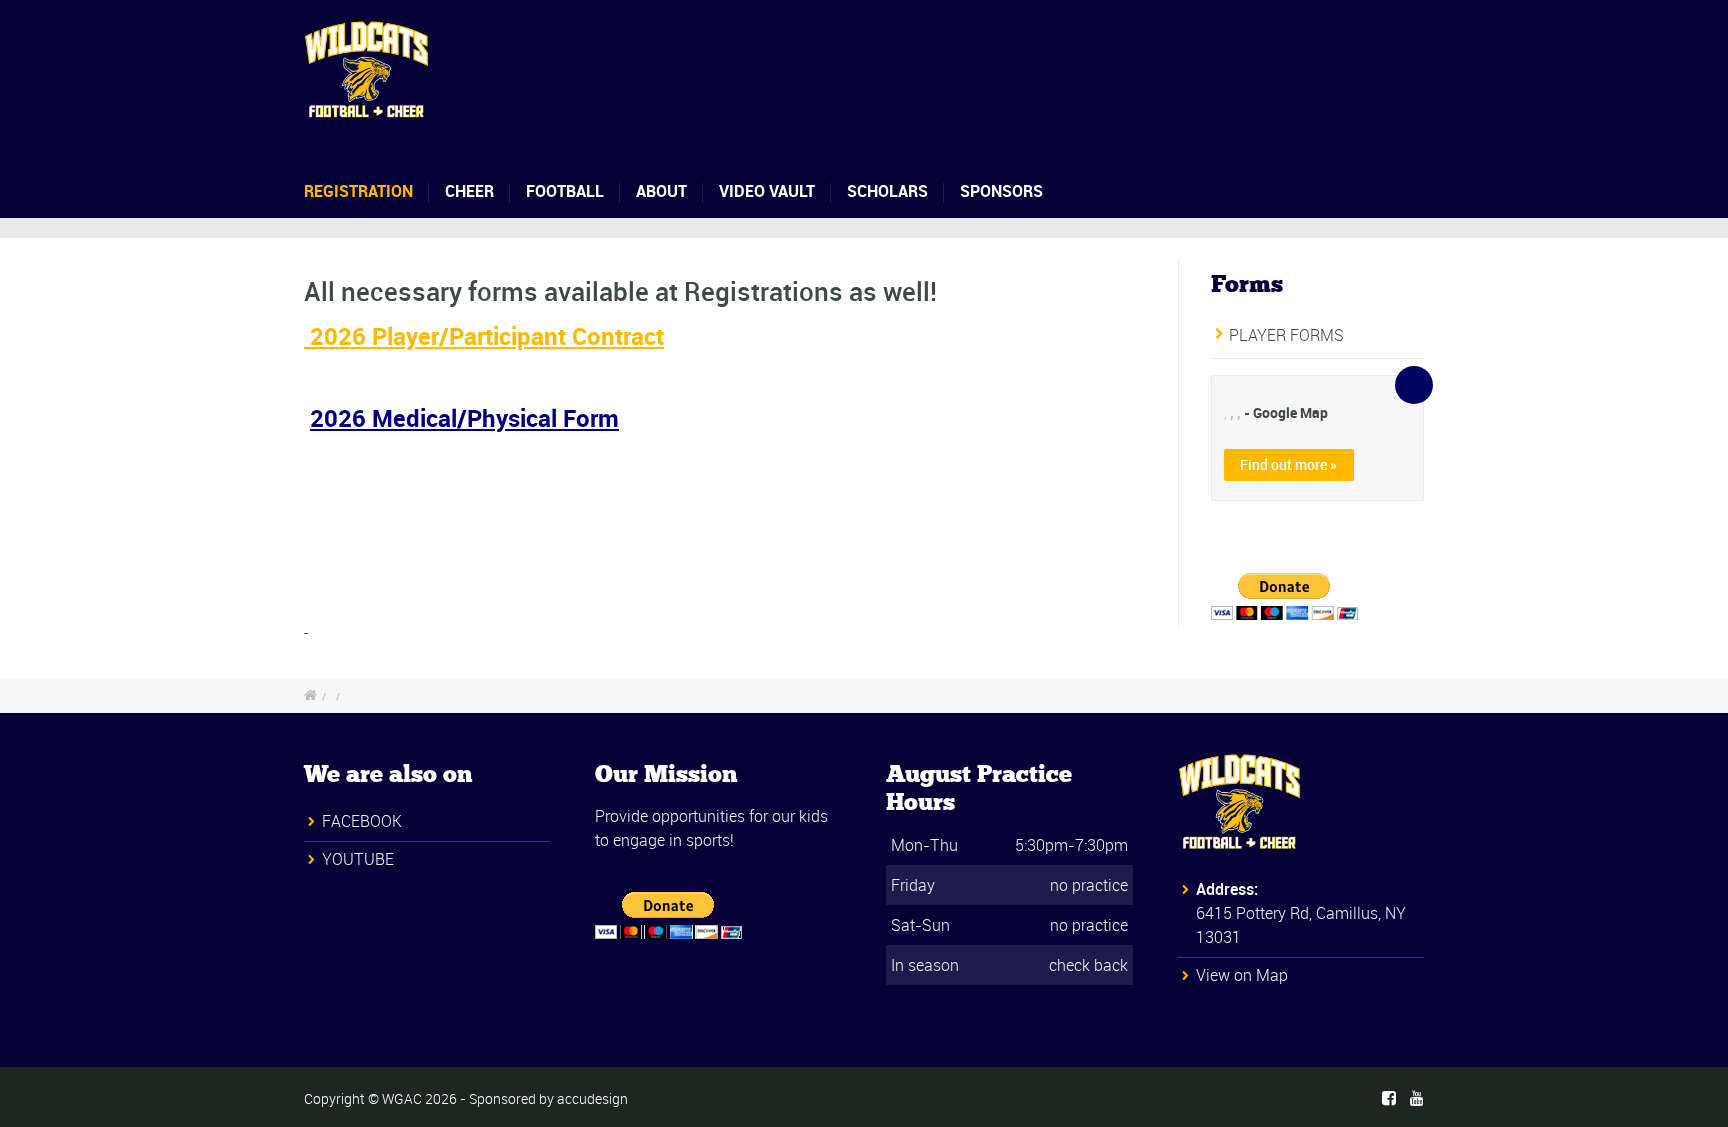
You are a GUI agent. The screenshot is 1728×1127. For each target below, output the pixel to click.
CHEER (469, 191)
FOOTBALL (565, 191)
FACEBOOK (362, 821)
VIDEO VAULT (767, 191)
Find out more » (1288, 464)
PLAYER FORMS (1286, 335)
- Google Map (1286, 412)
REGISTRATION (358, 191)
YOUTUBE (358, 859)
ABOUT (661, 191)
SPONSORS (1001, 191)
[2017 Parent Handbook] (306, 626)
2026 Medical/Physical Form (464, 418)
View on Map (1242, 975)
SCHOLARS (887, 191)
